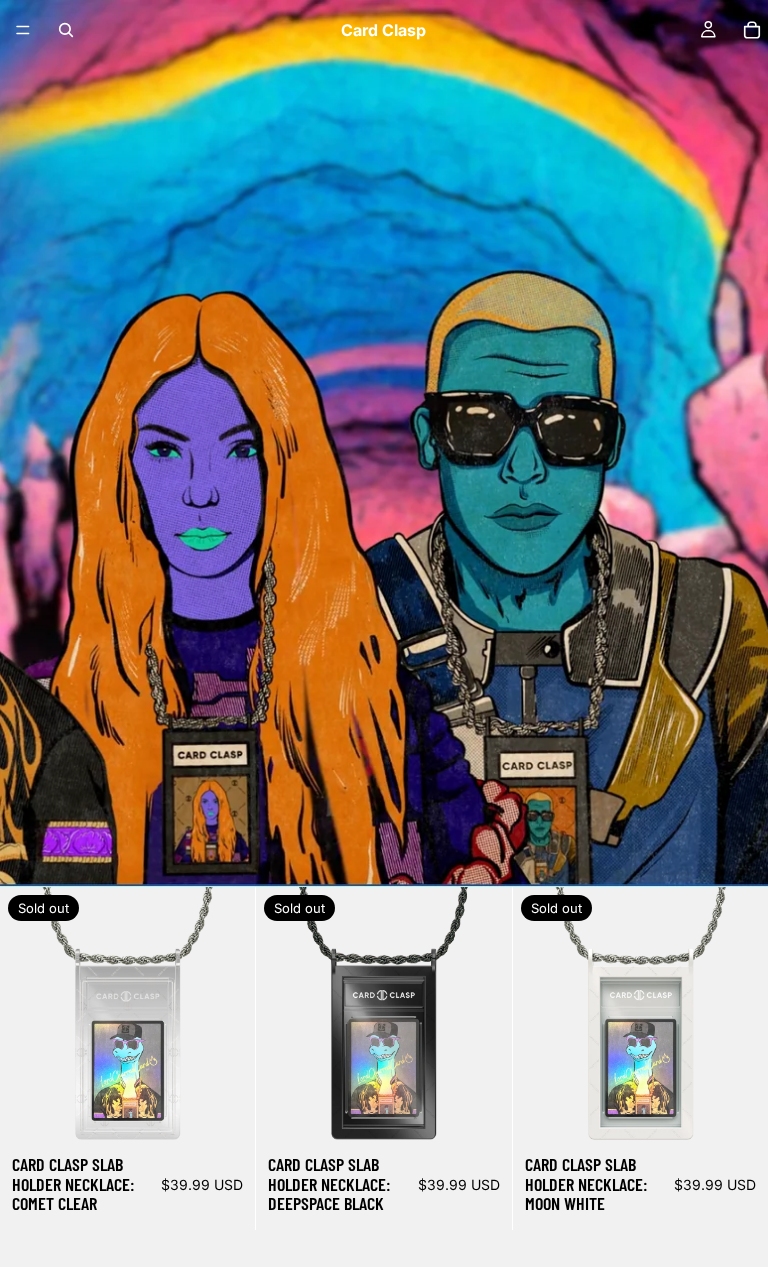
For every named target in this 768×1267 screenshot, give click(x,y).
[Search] (66, 30)
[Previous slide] (30, 1015)
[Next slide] (225, 1015)
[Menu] (23, 30)
